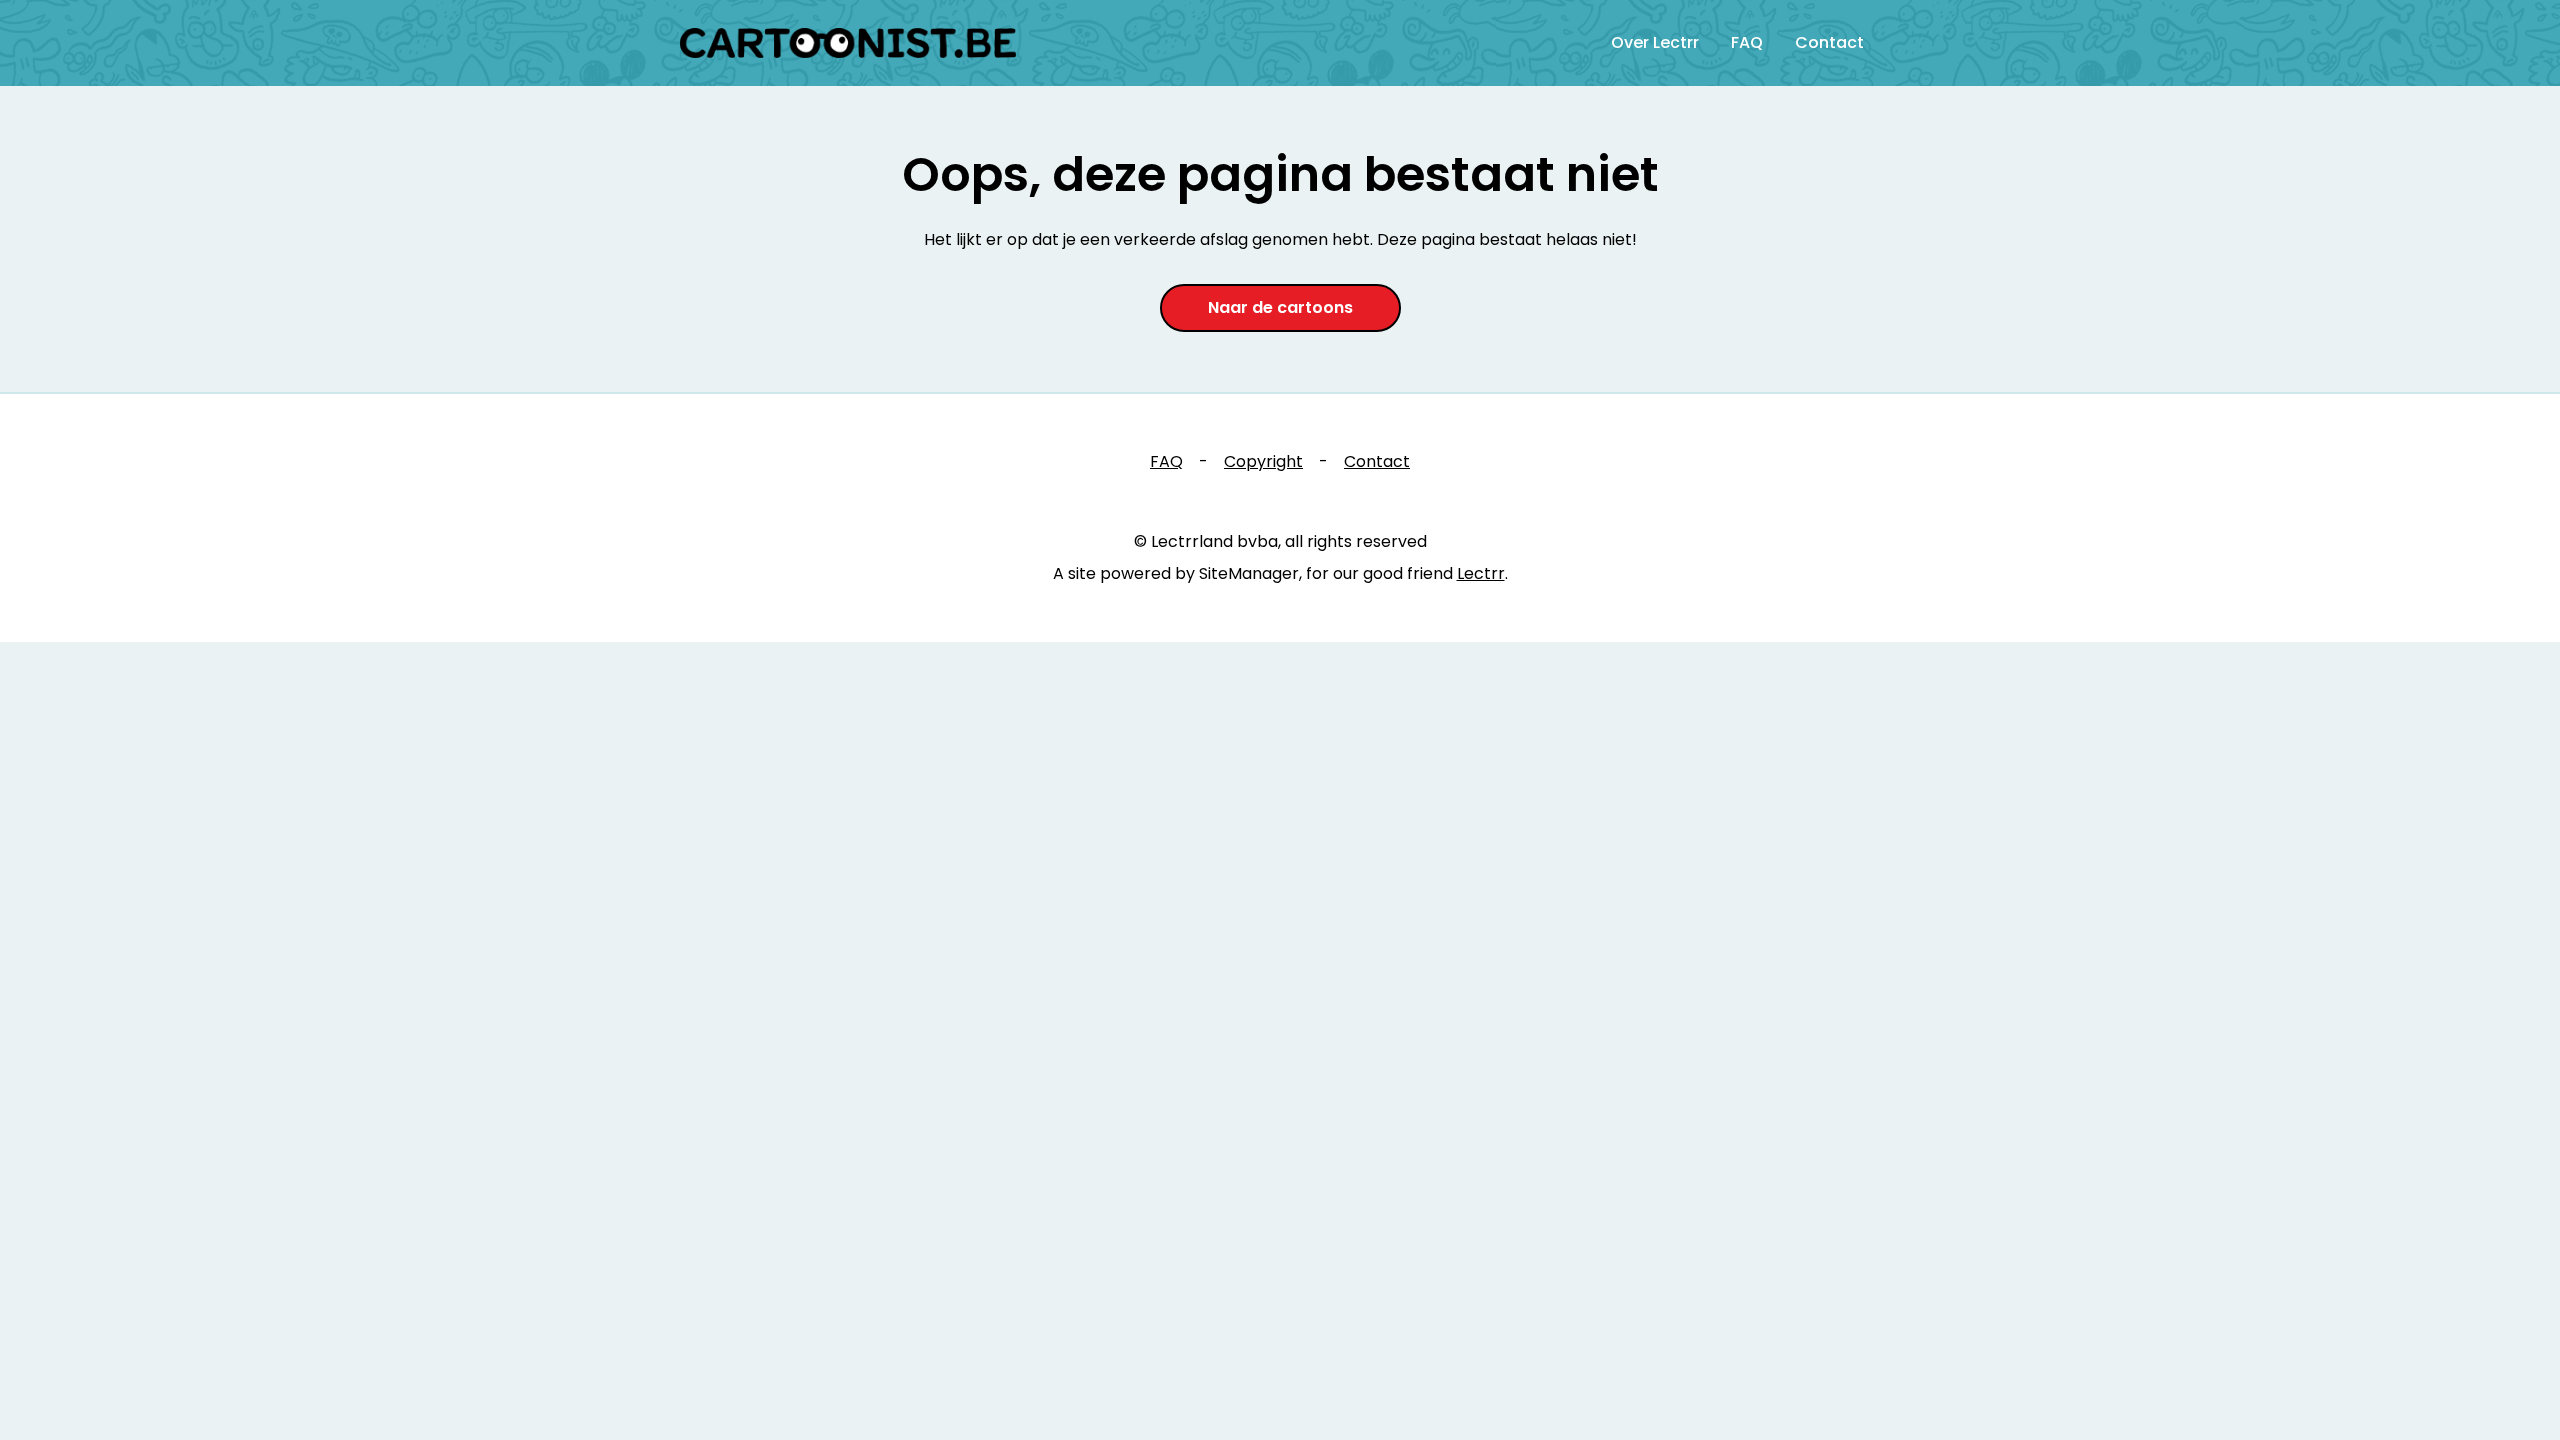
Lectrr (1481, 573)
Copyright (1263, 461)
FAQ (1747, 42)
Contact (1829, 42)
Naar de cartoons (1280, 307)
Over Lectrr (1655, 42)
